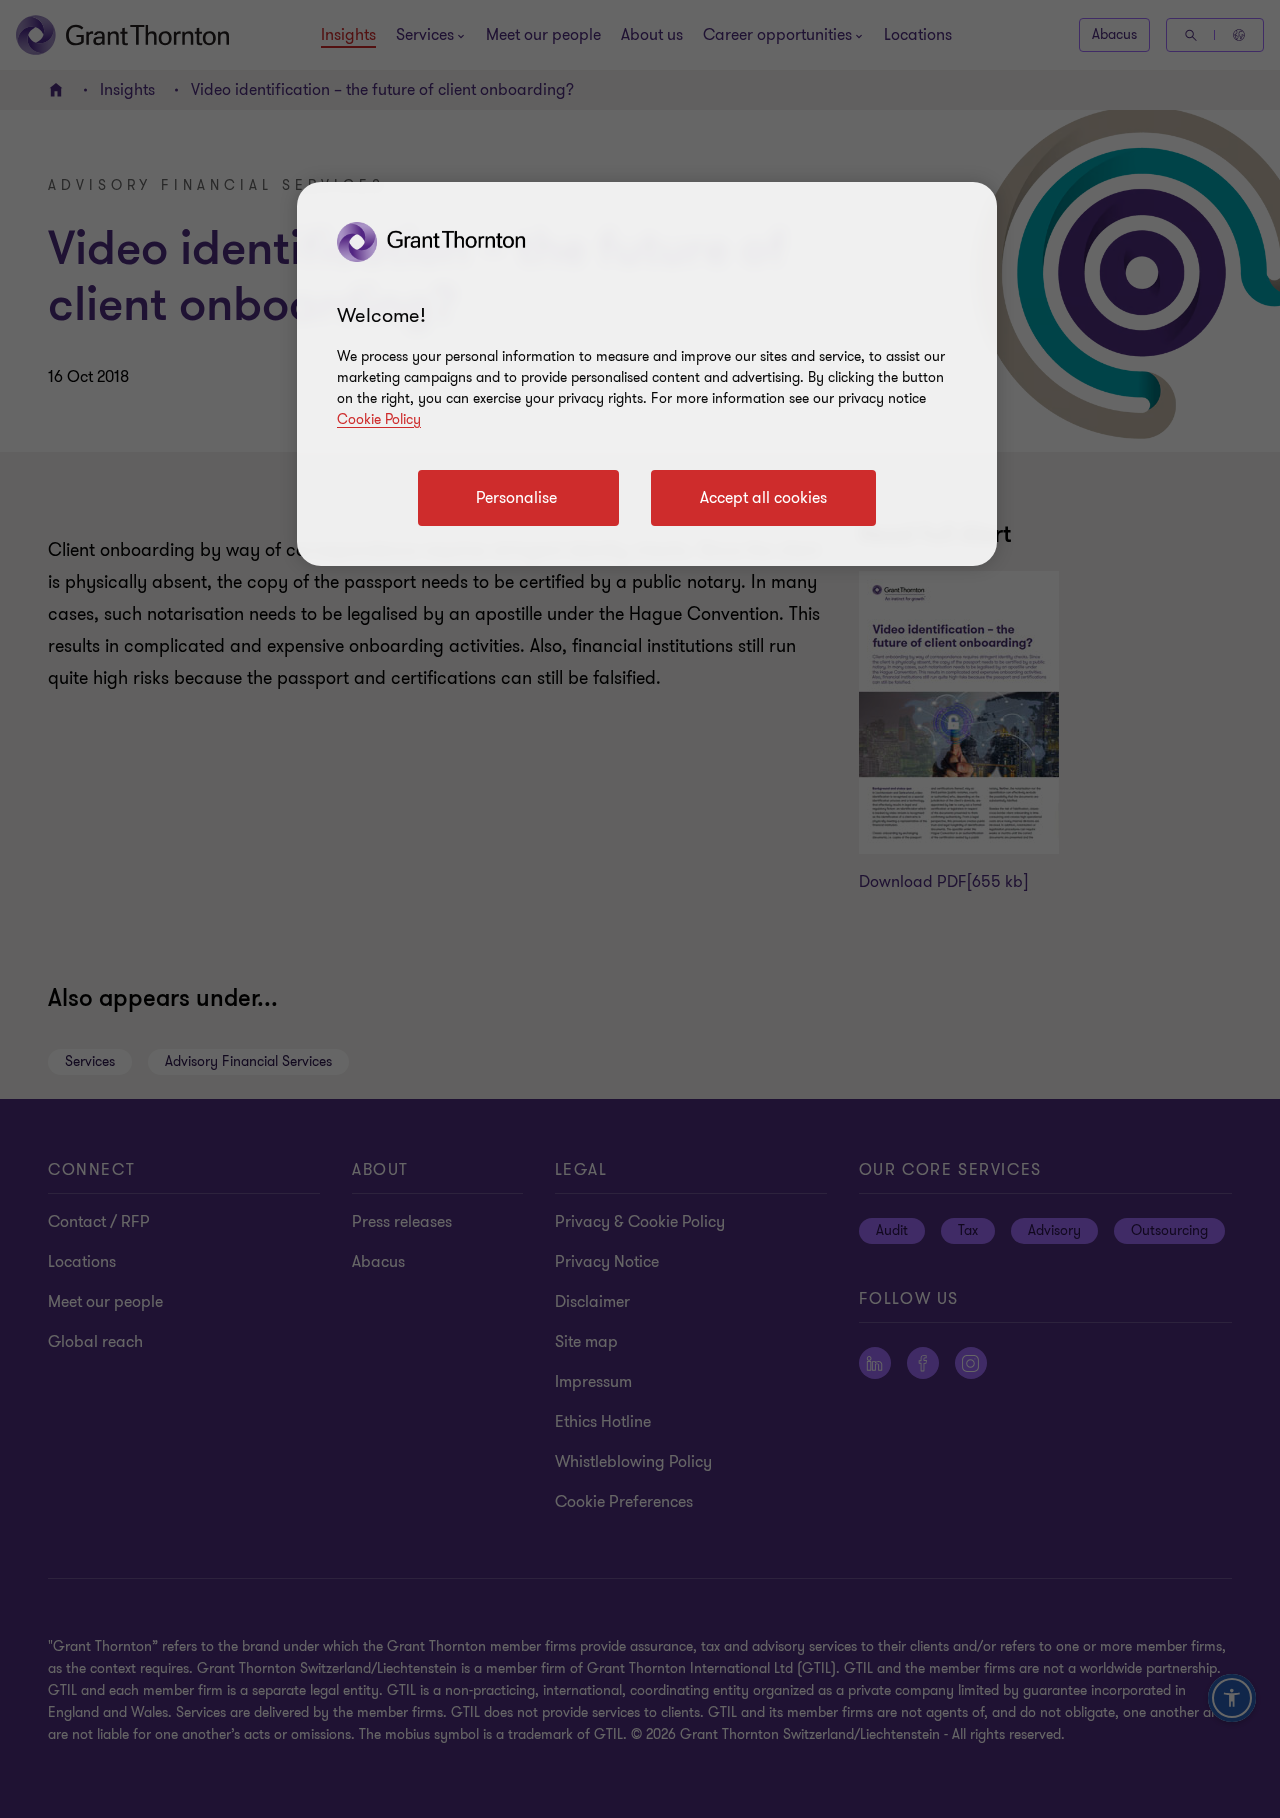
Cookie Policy (379, 419)
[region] (647, 374)
